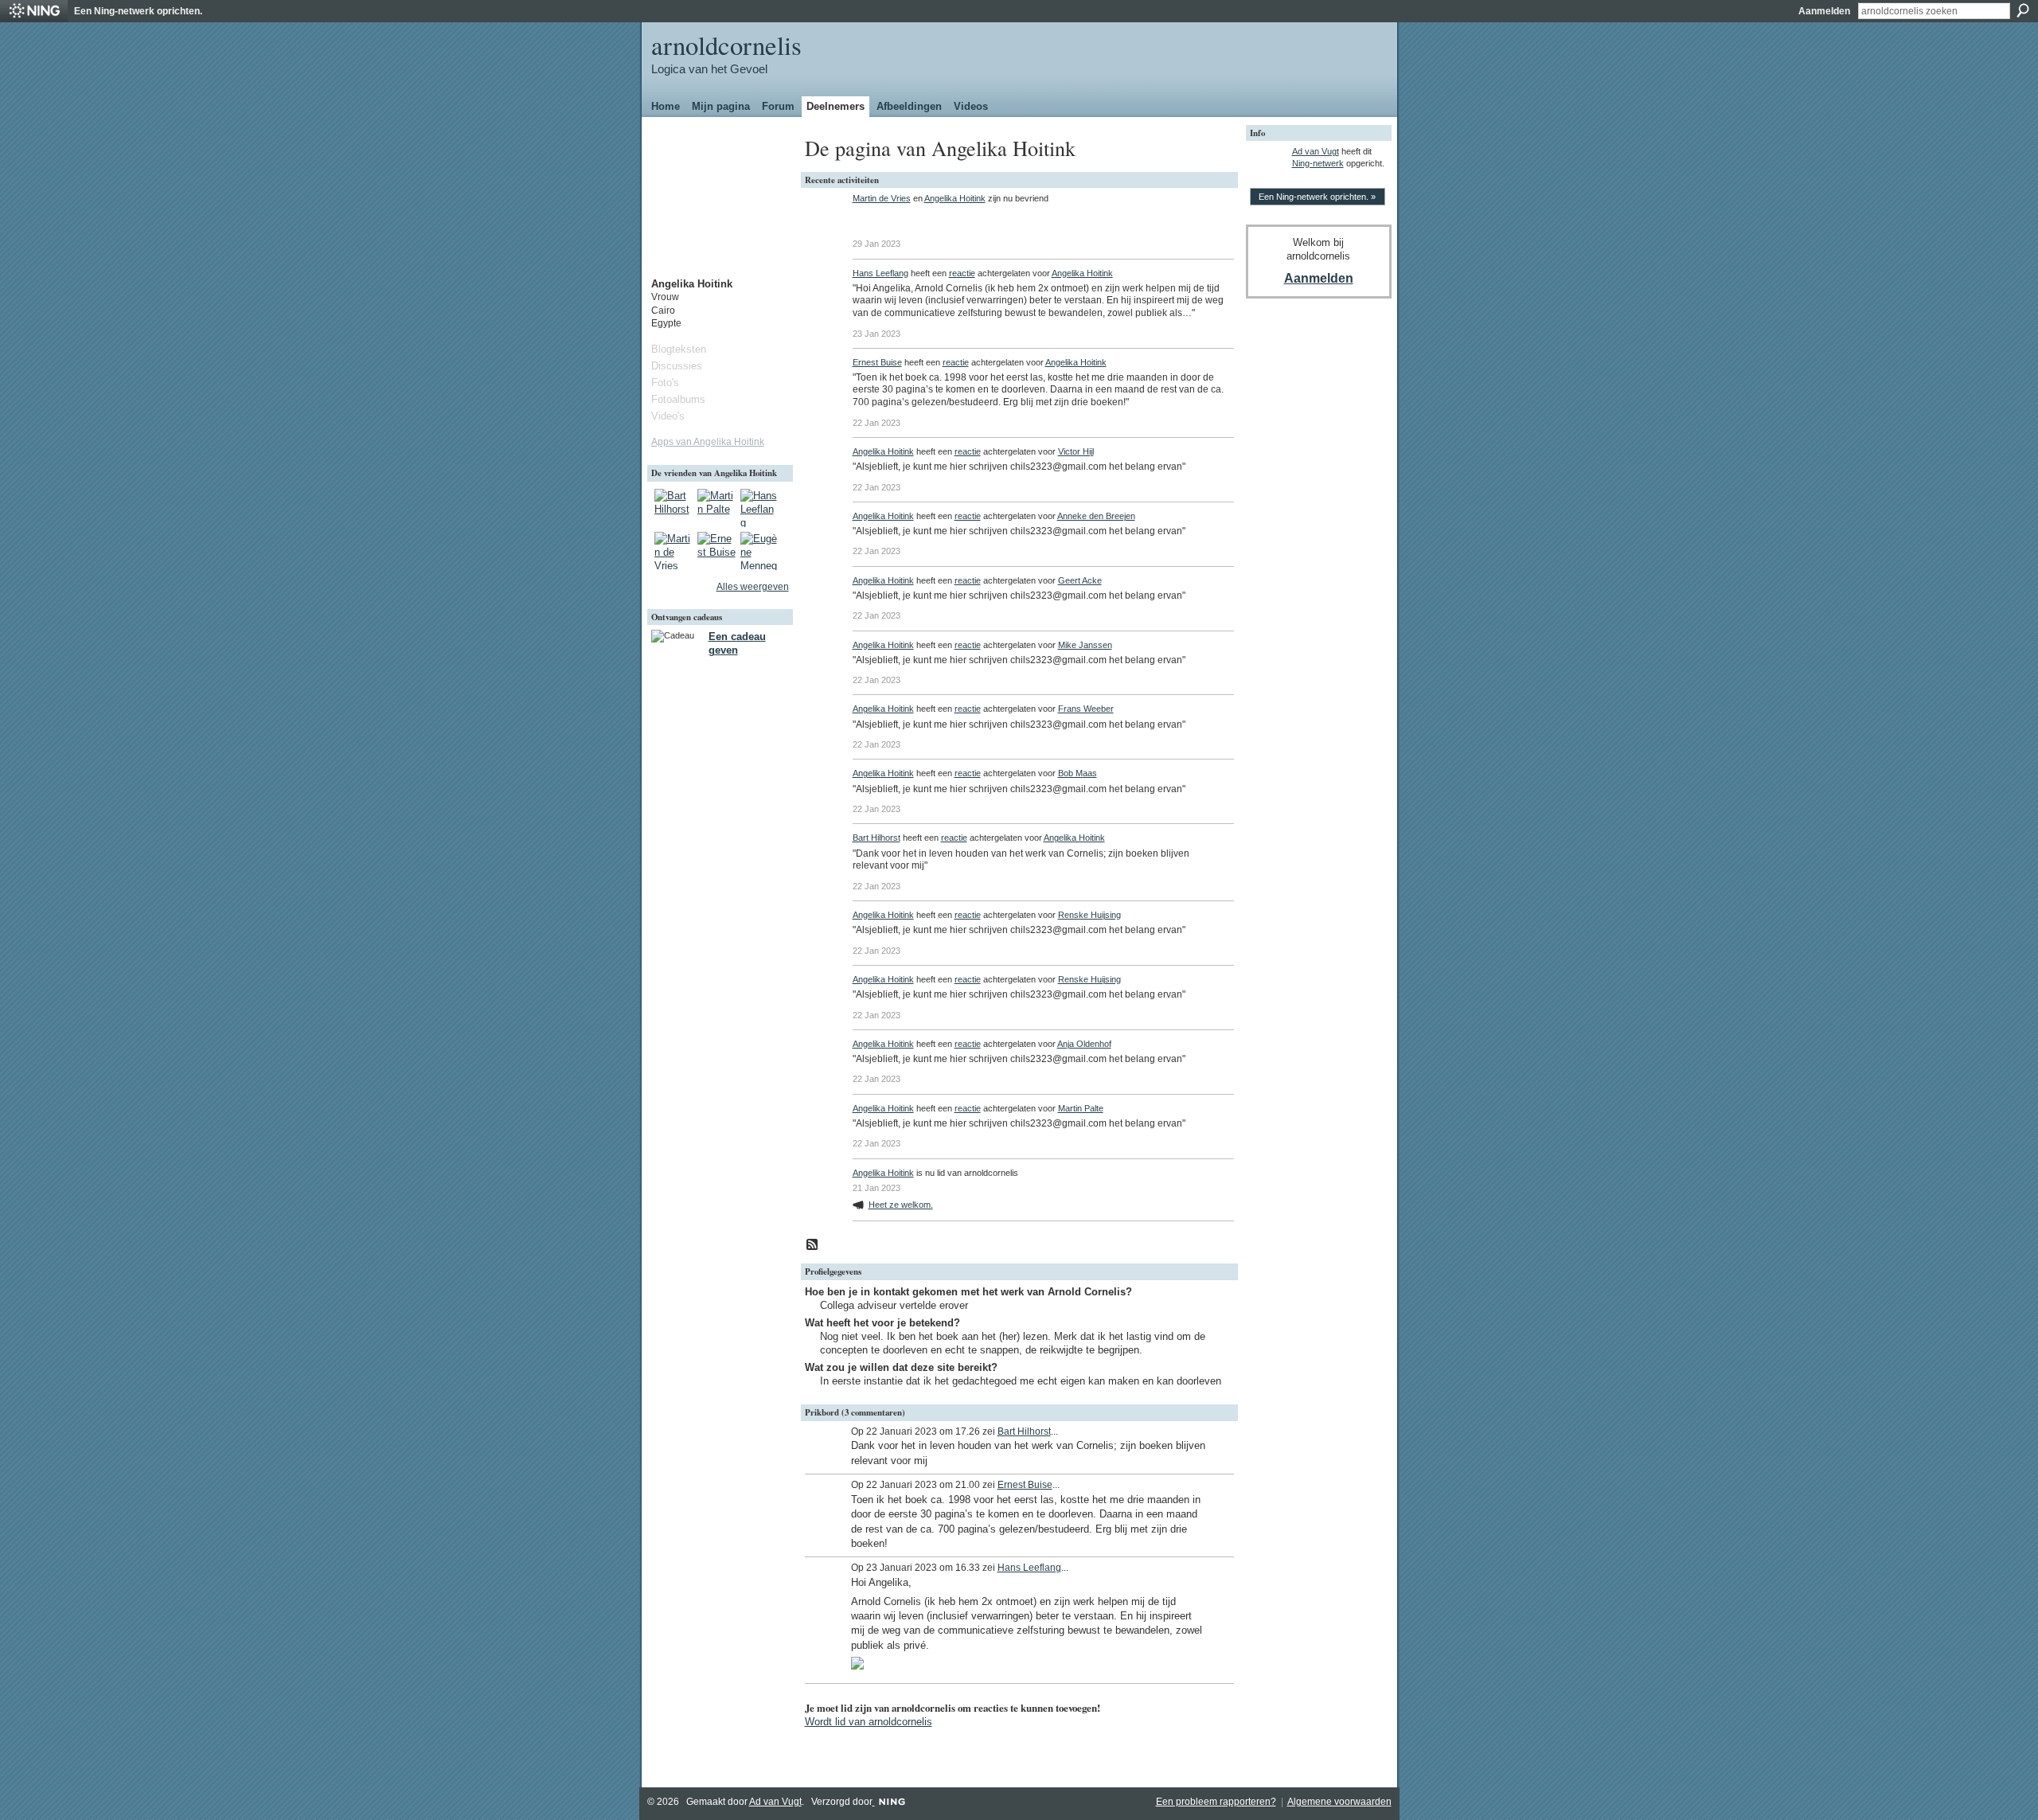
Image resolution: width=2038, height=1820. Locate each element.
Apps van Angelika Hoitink (708, 442)
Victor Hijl (1076, 451)
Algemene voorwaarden (1339, 1802)
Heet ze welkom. (901, 1205)
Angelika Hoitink (955, 198)
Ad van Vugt (1316, 151)
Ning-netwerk (1318, 163)
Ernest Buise (877, 362)
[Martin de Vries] (673, 551)
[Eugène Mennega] (759, 551)
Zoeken (2023, 10)
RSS (813, 1245)
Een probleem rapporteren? (1216, 1802)
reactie (962, 273)
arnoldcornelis (726, 45)
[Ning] (34, 11)
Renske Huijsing (1089, 915)
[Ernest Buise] (716, 551)
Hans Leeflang (880, 273)
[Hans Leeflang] (759, 508)
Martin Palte (1081, 1108)
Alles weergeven (753, 587)
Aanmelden (1824, 11)
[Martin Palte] (716, 508)
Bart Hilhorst (876, 838)
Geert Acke (1080, 580)
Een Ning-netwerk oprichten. (138, 11)
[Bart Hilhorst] (673, 508)
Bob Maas (1078, 773)
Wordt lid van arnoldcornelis (869, 1722)
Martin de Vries (882, 198)
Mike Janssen (1085, 645)
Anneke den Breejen (1096, 516)
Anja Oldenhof (1084, 1044)
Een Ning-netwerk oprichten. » (1317, 197)
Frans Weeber (1086, 709)
